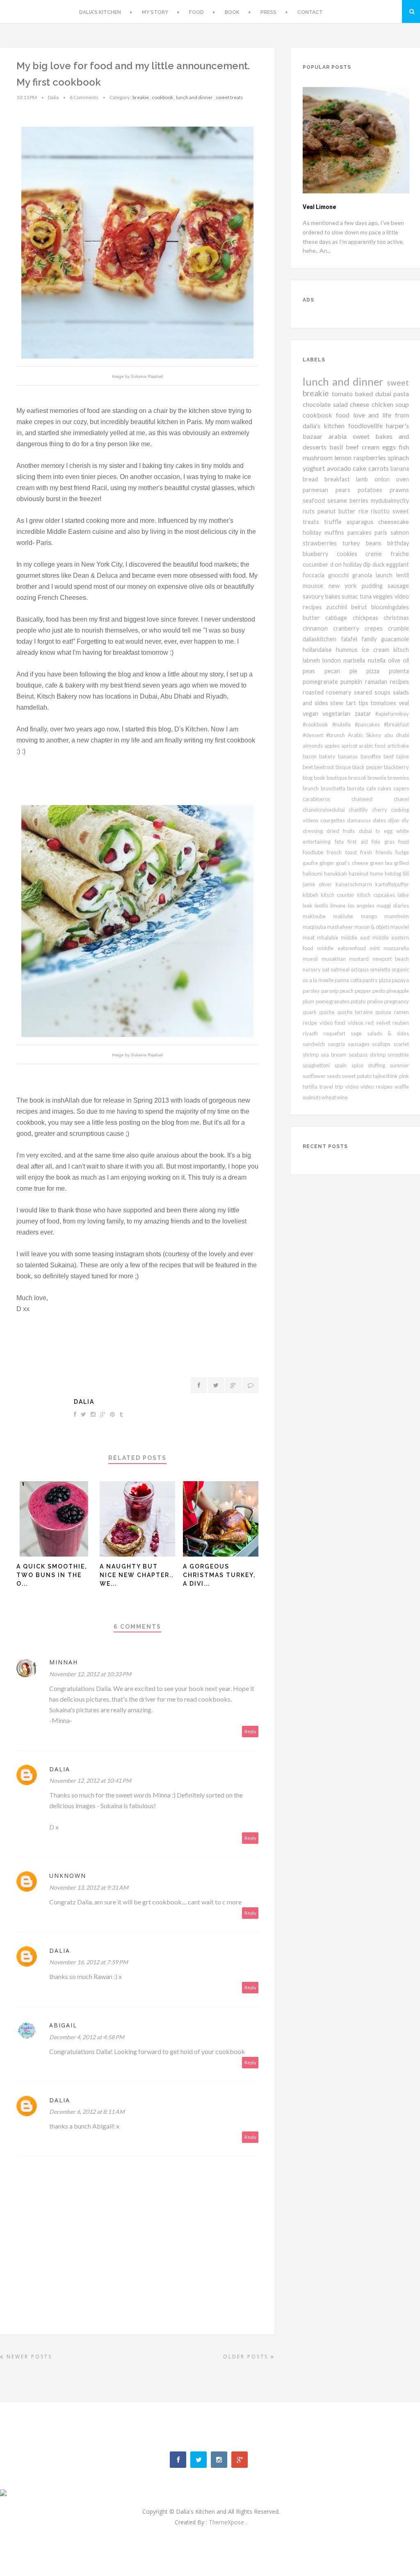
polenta (399, 671)
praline (376, 1001)
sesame (338, 500)
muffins (336, 532)
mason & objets (372, 927)
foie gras (385, 842)
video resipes (378, 1087)
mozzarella (396, 948)
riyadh (313, 1033)
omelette (381, 969)
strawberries (323, 543)
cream (372, 447)
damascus (360, 820)
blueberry (320, 554)
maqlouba (315, 927)
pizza (378, 671)
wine (342, 1097)
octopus (360, 969)
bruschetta (334, 788)
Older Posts (247, 2357)
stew (338, 703)
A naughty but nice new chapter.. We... (137, 1575)
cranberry (349, 628)
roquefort (337, 1033)
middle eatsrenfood (343, 948)
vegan (313, 714)
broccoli (358, 778)
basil (338, 447)
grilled (402, 863)
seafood (315, 500)
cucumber (316, 564)
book (320, 778)
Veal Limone (319, 207)
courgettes (334, 820)
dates (380, 820)
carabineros (327, 799)
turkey (354, 543)
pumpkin (353, 682)
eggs (390, 447)
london (333, 660)
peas (314, 671)
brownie (378, 778)
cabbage (339, 618)
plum (309, 1001)
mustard (361, 959)
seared (364, 692)
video (353, 1087)
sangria (338, 1044)
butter (314, 618)
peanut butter (338, 511)
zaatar (365, 714)
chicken (384, 404)
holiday (314, 532)
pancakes (361, 532)
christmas (396, 618)
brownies (398, 778)
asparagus (362, 522)
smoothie (398, 1055)
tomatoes (385, 703)
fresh (368, 852)
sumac (351, 596)
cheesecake (394, 522)
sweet (398, 382)
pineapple (398, 991)
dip (368, 564)
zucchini (339, 607)
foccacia (315, 575)
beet (308, 767)
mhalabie (329, 937)
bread (314, 479)
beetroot (325, 767)
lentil (403, 575)
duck (379, 564)
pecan (337, 671)
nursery (312, 969)
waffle (402, 1087)
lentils (322, 906)
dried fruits (342, 831)
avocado (340, 468)
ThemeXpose (227, 2522)
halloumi (313, 874)
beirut (361, 607)
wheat (329, 1097)
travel (327, 1087)
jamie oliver (319, 884)
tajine (380, 1076)
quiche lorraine (356, 1012)
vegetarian (338, 714)
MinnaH (64, 1662)
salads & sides (388, 1033)
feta (341, 842)
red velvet (379, 1023)
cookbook (162, 97)
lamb (365, 479)
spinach (398, 457)
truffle (335, 522)
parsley (312, 991)
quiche (328, 1012)
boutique (337, 778)
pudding (375, 586)
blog (308, 778)
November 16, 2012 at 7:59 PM (89, 1962)
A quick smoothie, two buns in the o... (52, 1575)
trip (340, 1087)
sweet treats (229, 97)
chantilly (360, 810)
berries (360, 500)
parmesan (319, 490)
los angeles (362, 906)
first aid (360, 842)
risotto (382, 511)
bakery (329, 756)
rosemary (340, 692)
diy (405, 820)
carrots (380, 468)
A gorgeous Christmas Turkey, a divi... (219, 1575)
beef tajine (396, 756)
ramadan (377, 682)
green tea (382, 863)
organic (400, 969)
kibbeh (312, 895)
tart (352, 703)
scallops (383, 1044)
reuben (401, 1023)
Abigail (63, 2025)
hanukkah (336, 874)
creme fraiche (387, 554)
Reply (250, 1731)
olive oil (398, 660)
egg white (396, 831)
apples (333, 746)
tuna (366, 596)
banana (400, 469)
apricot (350, 746)
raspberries (371, 457)
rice (365, 511)
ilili (406, 874)
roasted (314, 692)
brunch (312, 788)
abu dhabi (397, 735)
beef (354, 447)
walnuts (312, 1097)
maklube (347, 916)
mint (377, 948)
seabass (359, 1055)
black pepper (368, 767)
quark (311, 1012)
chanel (401, 799)
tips (365, 703)
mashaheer (340, 927)
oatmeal (341, 969)
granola (364, 575)
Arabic (357, 735)
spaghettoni (318, 1065)
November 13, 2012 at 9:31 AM (89, 1887)
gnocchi (340, 575)
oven (402, 479)
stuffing (379, 1065)
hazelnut (359, 874)
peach (347, 991)
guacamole (395, 639)
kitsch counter (339, 895)
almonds (314, 746)
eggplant (397, 564)
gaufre (311, 863)
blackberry (396, 767)
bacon (311, 756)
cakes (386, 788)
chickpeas (368, 618)
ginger (328, 863)
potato (359, 1001)
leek (309, 906)
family (371, 639)
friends (386, 852)
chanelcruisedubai (326, 810)
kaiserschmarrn (355, 884)
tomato (344, 394)
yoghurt (315, 468)
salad (342, 404)
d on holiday (347, 564)
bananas (349, 756)
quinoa (385, 1012)
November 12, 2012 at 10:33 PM (90, 1674)
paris (382, 532)
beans (377, 543)
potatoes (374, 490)
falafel (351, 639)
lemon (344, 457)
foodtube (315, 852)
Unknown (68, 1876)
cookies (351, 554)
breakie (141, 97)
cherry (381, 810)
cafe (372, 788)
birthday (398, 543)
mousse (316, 586)
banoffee (372, 756)
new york (345, 586)
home (377, 874)
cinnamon (318, 628)
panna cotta (349, 980)
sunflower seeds (322, 1076)
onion (385, 479)
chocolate (318, 404)
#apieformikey (392, 714)
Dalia (84, 1402)
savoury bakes (322, 596)
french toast (344, 852)
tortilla (311, 1087)
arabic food (373, 746)
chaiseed (373, 799)
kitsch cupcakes (377, 895)
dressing (315, 831)
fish (404, 447)
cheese (361, 404)
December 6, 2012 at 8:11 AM (87, 2112)
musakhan (336, 959)
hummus (349, 650)
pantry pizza (377, 980)
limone (339, 906)
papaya (400, 980)
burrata (357, 788)
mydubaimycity (390, 500)
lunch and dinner (194, 97)
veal (404, 703)
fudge (402, 852)
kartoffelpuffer (392, 884)
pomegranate (322, 682)
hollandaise (319, 650)
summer (399, 1065)
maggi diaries (393, 906)
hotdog (394, 874)
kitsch (401, 650)
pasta (401, 394)
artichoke (398, 746)
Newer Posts (28, 2357)
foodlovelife (367, 426)
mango (373, 916)
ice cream (378, 650)
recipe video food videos (334, 1023)
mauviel (400, 927)
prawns (399, 490)
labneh (313, 660)
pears (347, 490)
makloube (318, 916)
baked (365, 394)
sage (359, 1033)
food (404, 842)
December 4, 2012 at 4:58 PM (87, 2037)
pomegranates (333, 1001)
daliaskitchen (322, 639)
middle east (356, 937)
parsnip (330, 991)
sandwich (315, 1044)
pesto (379, 991)
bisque (344, 767)
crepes (376, 628)
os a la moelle (319, 980)
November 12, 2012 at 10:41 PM (90, 1781)
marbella (355, 660)
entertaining (319, 842)
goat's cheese (353, 863)
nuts (310, 511)
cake (361, 468)
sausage (398, 586)
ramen (401, 1012)
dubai (385, 394)
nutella (378, 660)
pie (358, 671)
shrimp (379, 1055)
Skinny (375, 735)
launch (386, 575)
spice (360, 1065)
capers (401, 788)
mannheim (397, 916)
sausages (360, 1044)
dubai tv (371, 831)
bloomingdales (390, 607)
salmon (400, 532)
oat (326, 969)
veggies (384, 596)
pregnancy (397, 1001)
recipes (399, 682)
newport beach (391, 959)
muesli (312, 959)
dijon (395, 820)
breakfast (340, 479)
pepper (364, 991)
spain (343, 1065)
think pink (398, 1076)
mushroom (318, 457)
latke (403, 895)
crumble (398, 628)
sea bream (334, 1055)
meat (310, 937)
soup (402, 404)
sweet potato (357, 1076)
